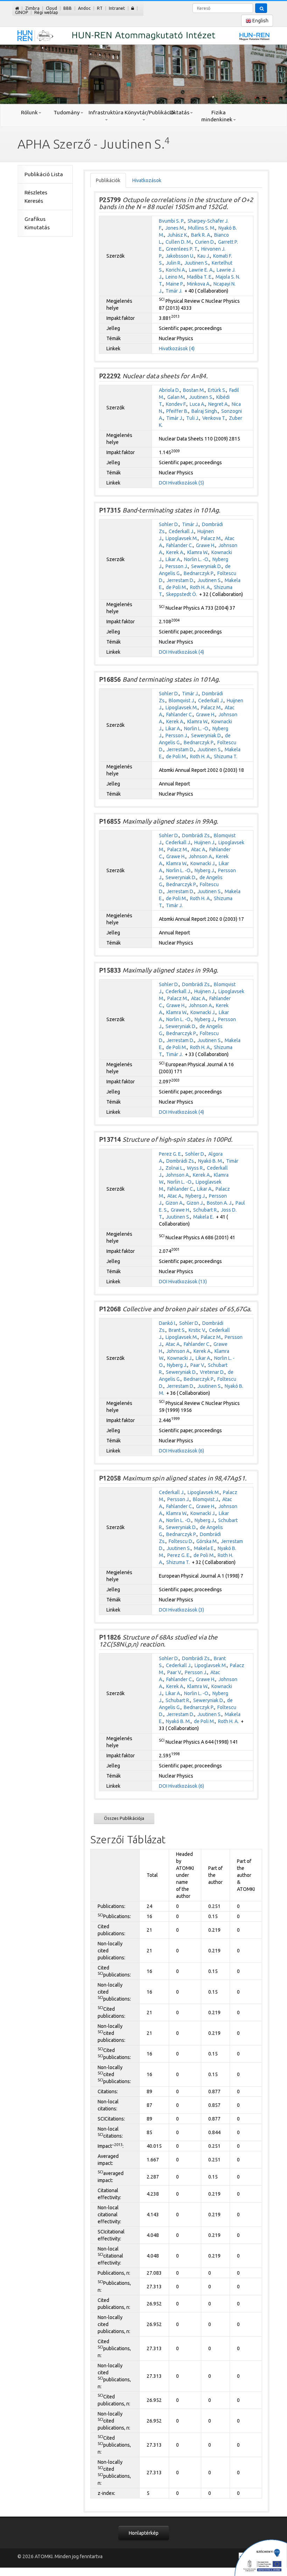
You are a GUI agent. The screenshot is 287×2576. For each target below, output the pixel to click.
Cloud (51, 8)
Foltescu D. (181, 1541)
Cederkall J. (181, 531)
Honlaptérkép (144, 2533)
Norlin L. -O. (197, 559)
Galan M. (177, 397)
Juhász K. (178, 235)
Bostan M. (194, 390)
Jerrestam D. (180, 580)
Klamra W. (198, 552)
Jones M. (175, 228)
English (260, 21)
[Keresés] (261, 8)
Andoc (84, 8)
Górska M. (207, 1541)
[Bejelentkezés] (133, 8)
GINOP (22, 12)
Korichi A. (176, 270)
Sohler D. (169, 524)
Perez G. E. (170, 1154)
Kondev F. (176, 404)
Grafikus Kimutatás (37, 223)
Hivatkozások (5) (186, 483)
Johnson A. (201, 856)
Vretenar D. (212, 1372)
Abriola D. (169, 390)
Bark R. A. (201, 235)
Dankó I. (167, 1323)
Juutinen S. (197, 263)
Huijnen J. (205, 842)
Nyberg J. (205, 870)
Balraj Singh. (205, 411)
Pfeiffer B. (177, 411)
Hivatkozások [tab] (147, 180)
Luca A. (197, 404)
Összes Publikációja (124, 1818)
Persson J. (177, 566)
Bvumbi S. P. (172, 221)
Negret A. (218, 404)
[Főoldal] (17, 8)
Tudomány (67, 112)
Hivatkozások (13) (188, 1282)
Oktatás (179, 112)
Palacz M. (211, 538)
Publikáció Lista (44, 174)
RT (100, 8)
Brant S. (177, 1330)
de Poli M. (176, 587)
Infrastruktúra (106, 112)
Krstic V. (197, 1330)
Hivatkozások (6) (186, 1451)
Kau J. (204, 256)
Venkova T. (214, 418)
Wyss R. (195, 1168)
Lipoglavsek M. (182, 538)
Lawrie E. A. (201, 270)
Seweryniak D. (206, 566)
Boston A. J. (220, 1203)
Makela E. (204, 1217)
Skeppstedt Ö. (181, 594)
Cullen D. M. (179, 242)
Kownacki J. (203, 863)
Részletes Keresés (36, 197)
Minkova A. (199, 284)
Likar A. (173, 559)
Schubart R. (205, 1210)
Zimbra (32, 8)
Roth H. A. (200, 587)
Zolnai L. (175, 1168)
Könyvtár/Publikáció (143, 112)
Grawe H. (206, 545)
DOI (163, 483)
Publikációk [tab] (108, 180)
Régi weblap (46, 12)
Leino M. (175, 277)
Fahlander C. (180, 545)
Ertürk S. (217, 390)
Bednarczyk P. (199, 573)
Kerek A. (175, 552)
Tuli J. (193, 418)
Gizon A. (174, 1203)
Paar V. (198, 1365)
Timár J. (174, 291)
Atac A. (199, 849)
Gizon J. (195, 1203)
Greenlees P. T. (182, 249)
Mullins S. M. (202, 228)
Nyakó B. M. (211, 1161)
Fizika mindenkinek (217, 116)
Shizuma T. (226, 756)
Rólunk (29, 112)
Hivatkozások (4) (177, 349)
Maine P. (175, 284)
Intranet (117, 8)
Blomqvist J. (182, 701)
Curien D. (205, 242)
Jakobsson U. (180, 256)
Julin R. (174, 263)
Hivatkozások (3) (186, 1610)
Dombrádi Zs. (196, 835)
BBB (68, 8)
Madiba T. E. (200, 277)
